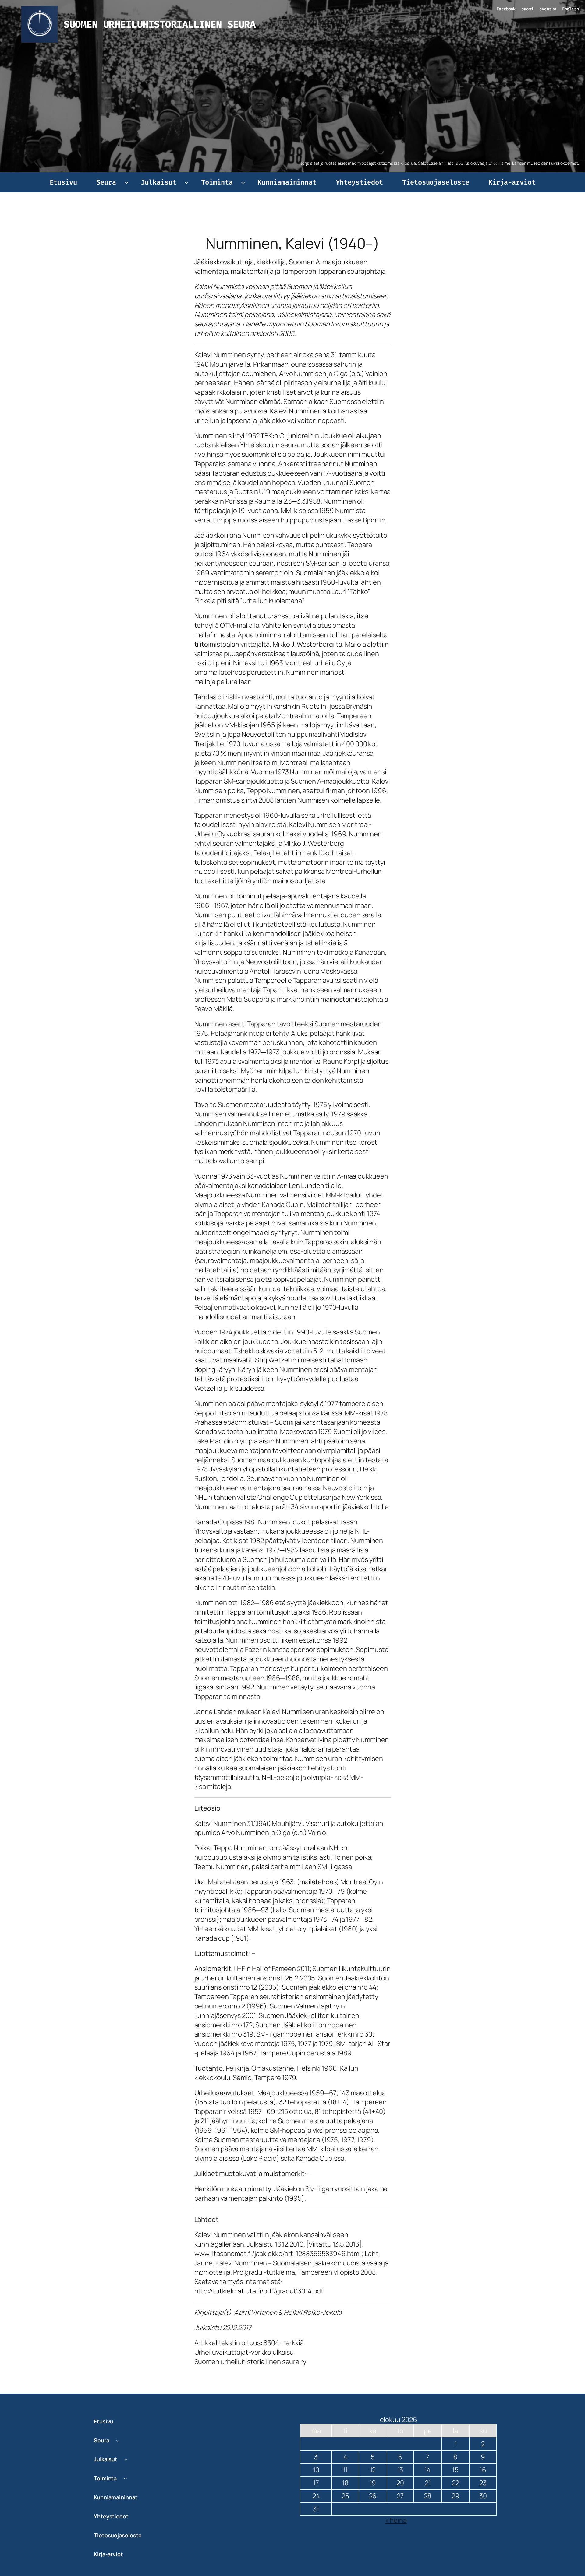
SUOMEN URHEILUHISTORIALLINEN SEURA (160, 24)
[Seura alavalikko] (126, 182)
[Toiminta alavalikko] (243, 182)
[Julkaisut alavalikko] (187, 182)
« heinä (396, 2520)
